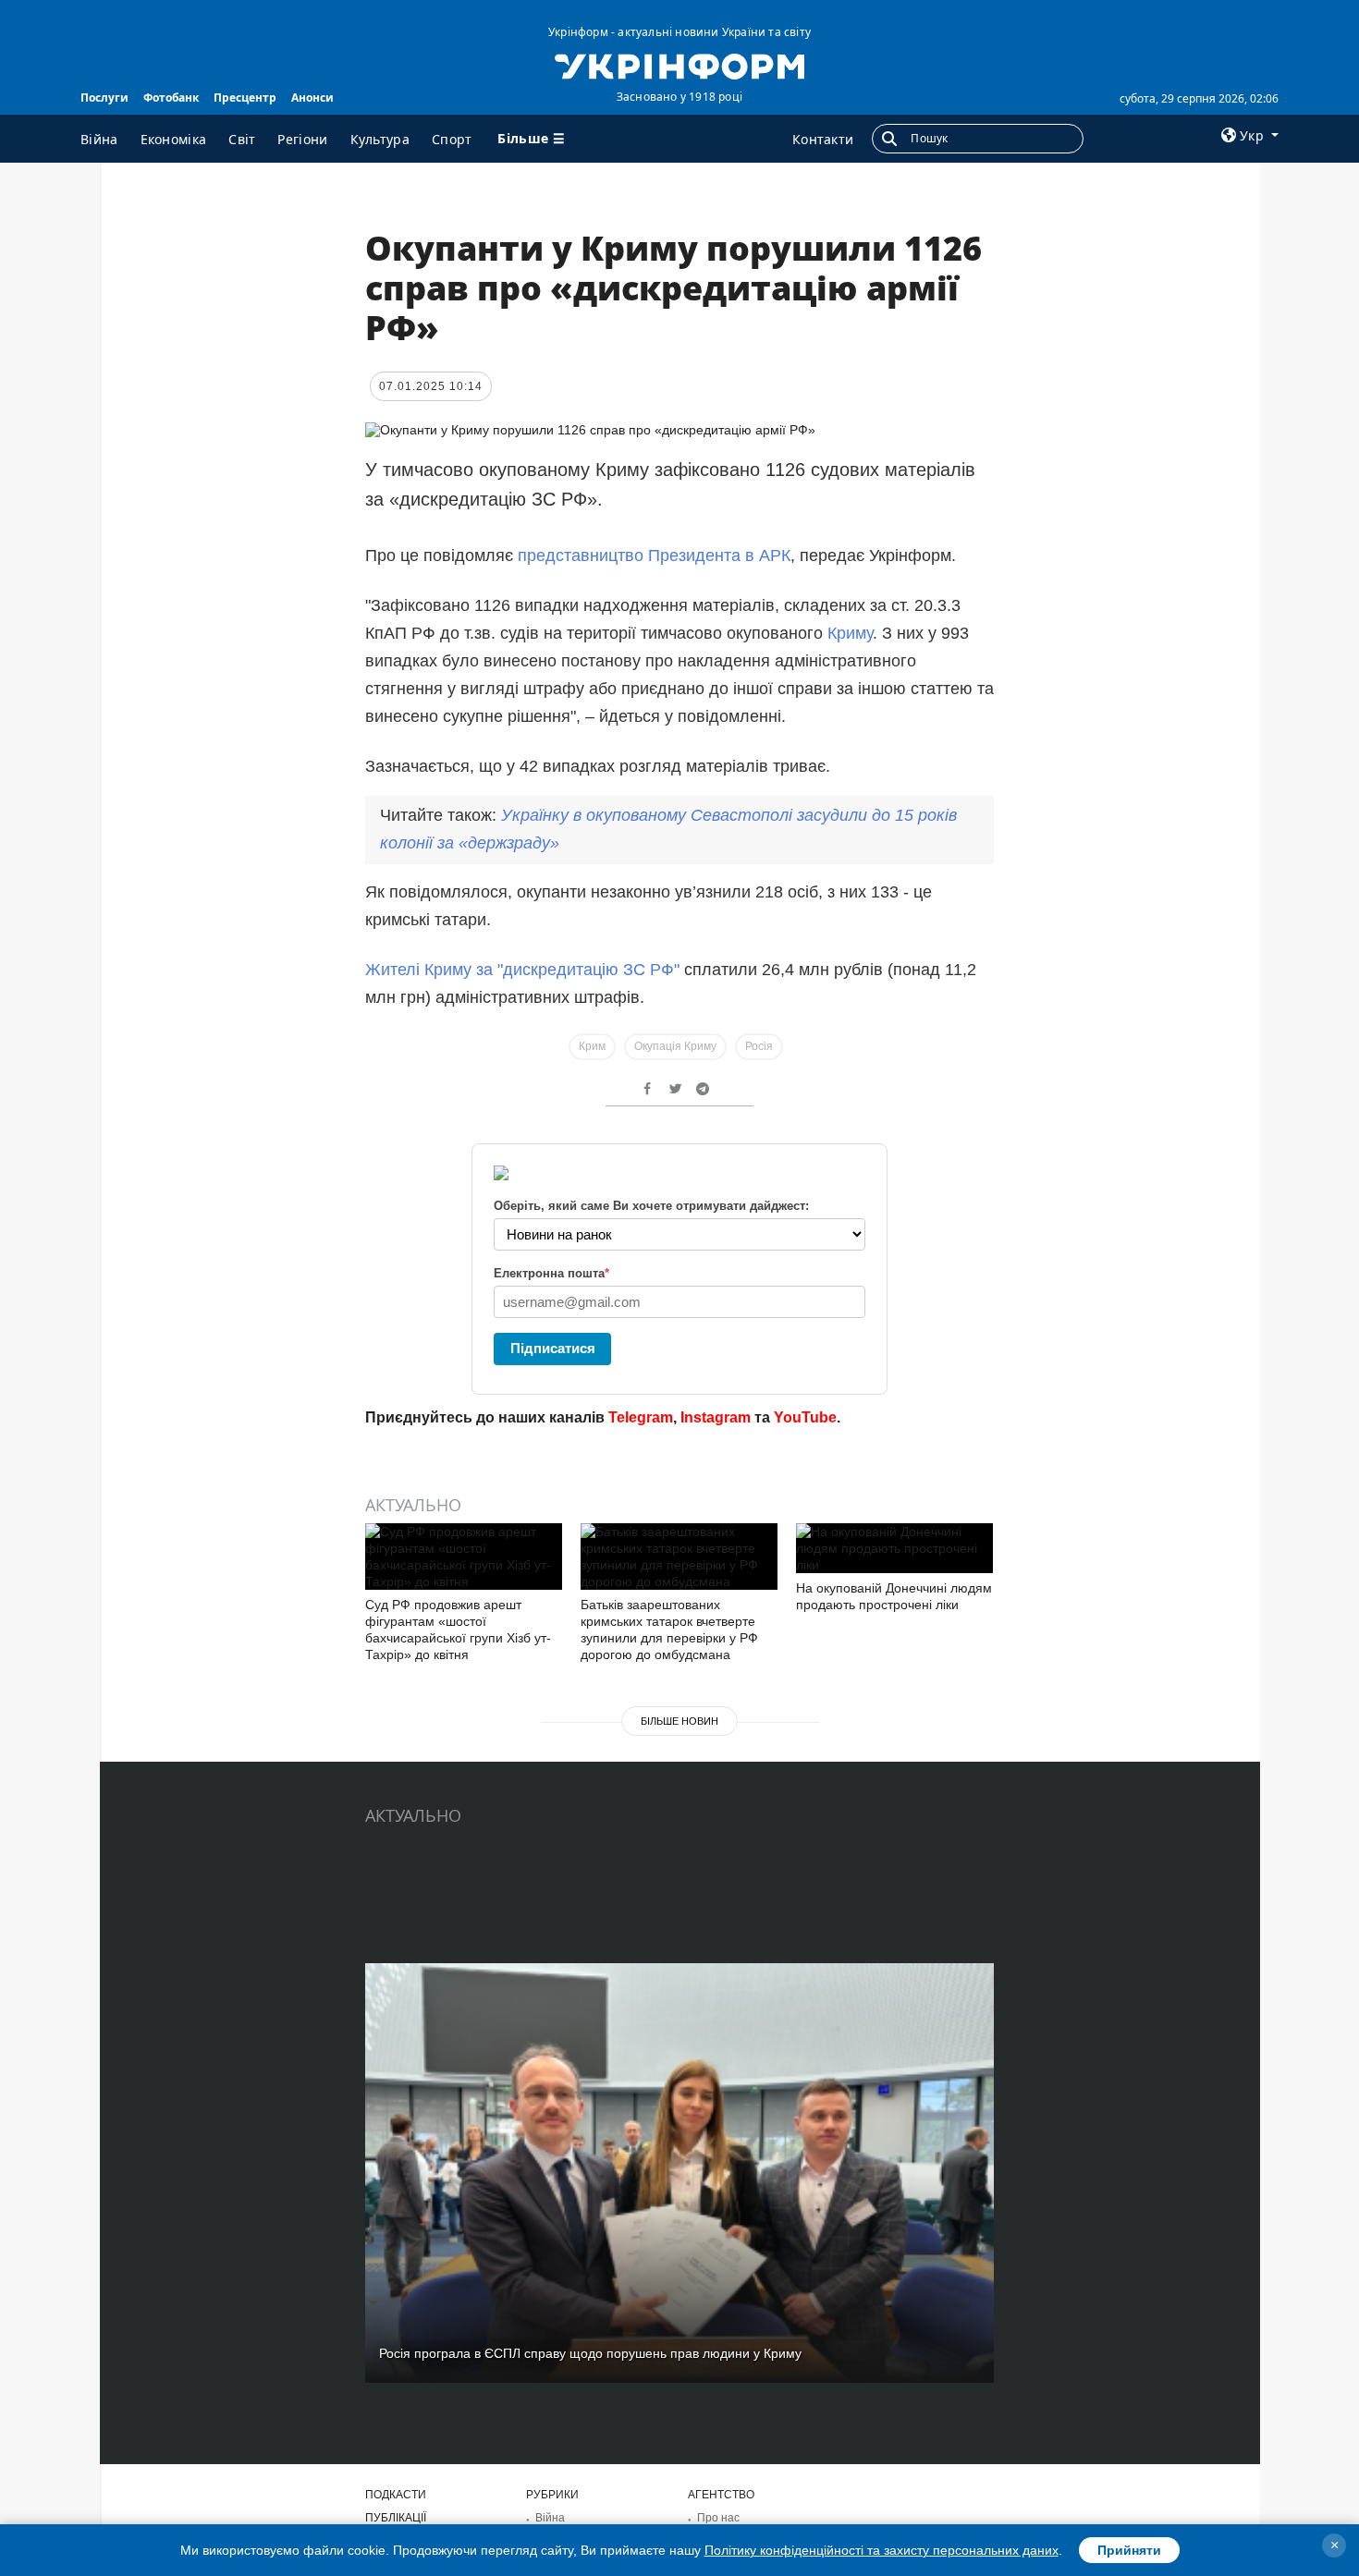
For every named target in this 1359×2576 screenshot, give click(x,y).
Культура (380, 139)
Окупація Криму (675, 1046)
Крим (592, 1046)
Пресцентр (245, 98)
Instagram (716, 1417)
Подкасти (396, 2495)
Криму (850, 633)
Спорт (452, 139)
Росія (759, 1046)
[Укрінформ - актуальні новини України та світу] (679, 65)
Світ (242, 139)
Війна (99, 139)
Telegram (641, 1417)
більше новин (679, 1721)
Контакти (823, 139)
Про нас (718, 2518)
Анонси (312, 98)
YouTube (805, 1417)
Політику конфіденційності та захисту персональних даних (882, 2550)
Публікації (396, 2518)
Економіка (174, 139)
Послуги (104, 98)
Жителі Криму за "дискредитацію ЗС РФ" (522, 970)
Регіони (302, 139)
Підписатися (553, 1348)
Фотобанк (171, 98)
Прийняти (1129, 2550)
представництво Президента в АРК (654, 555)
